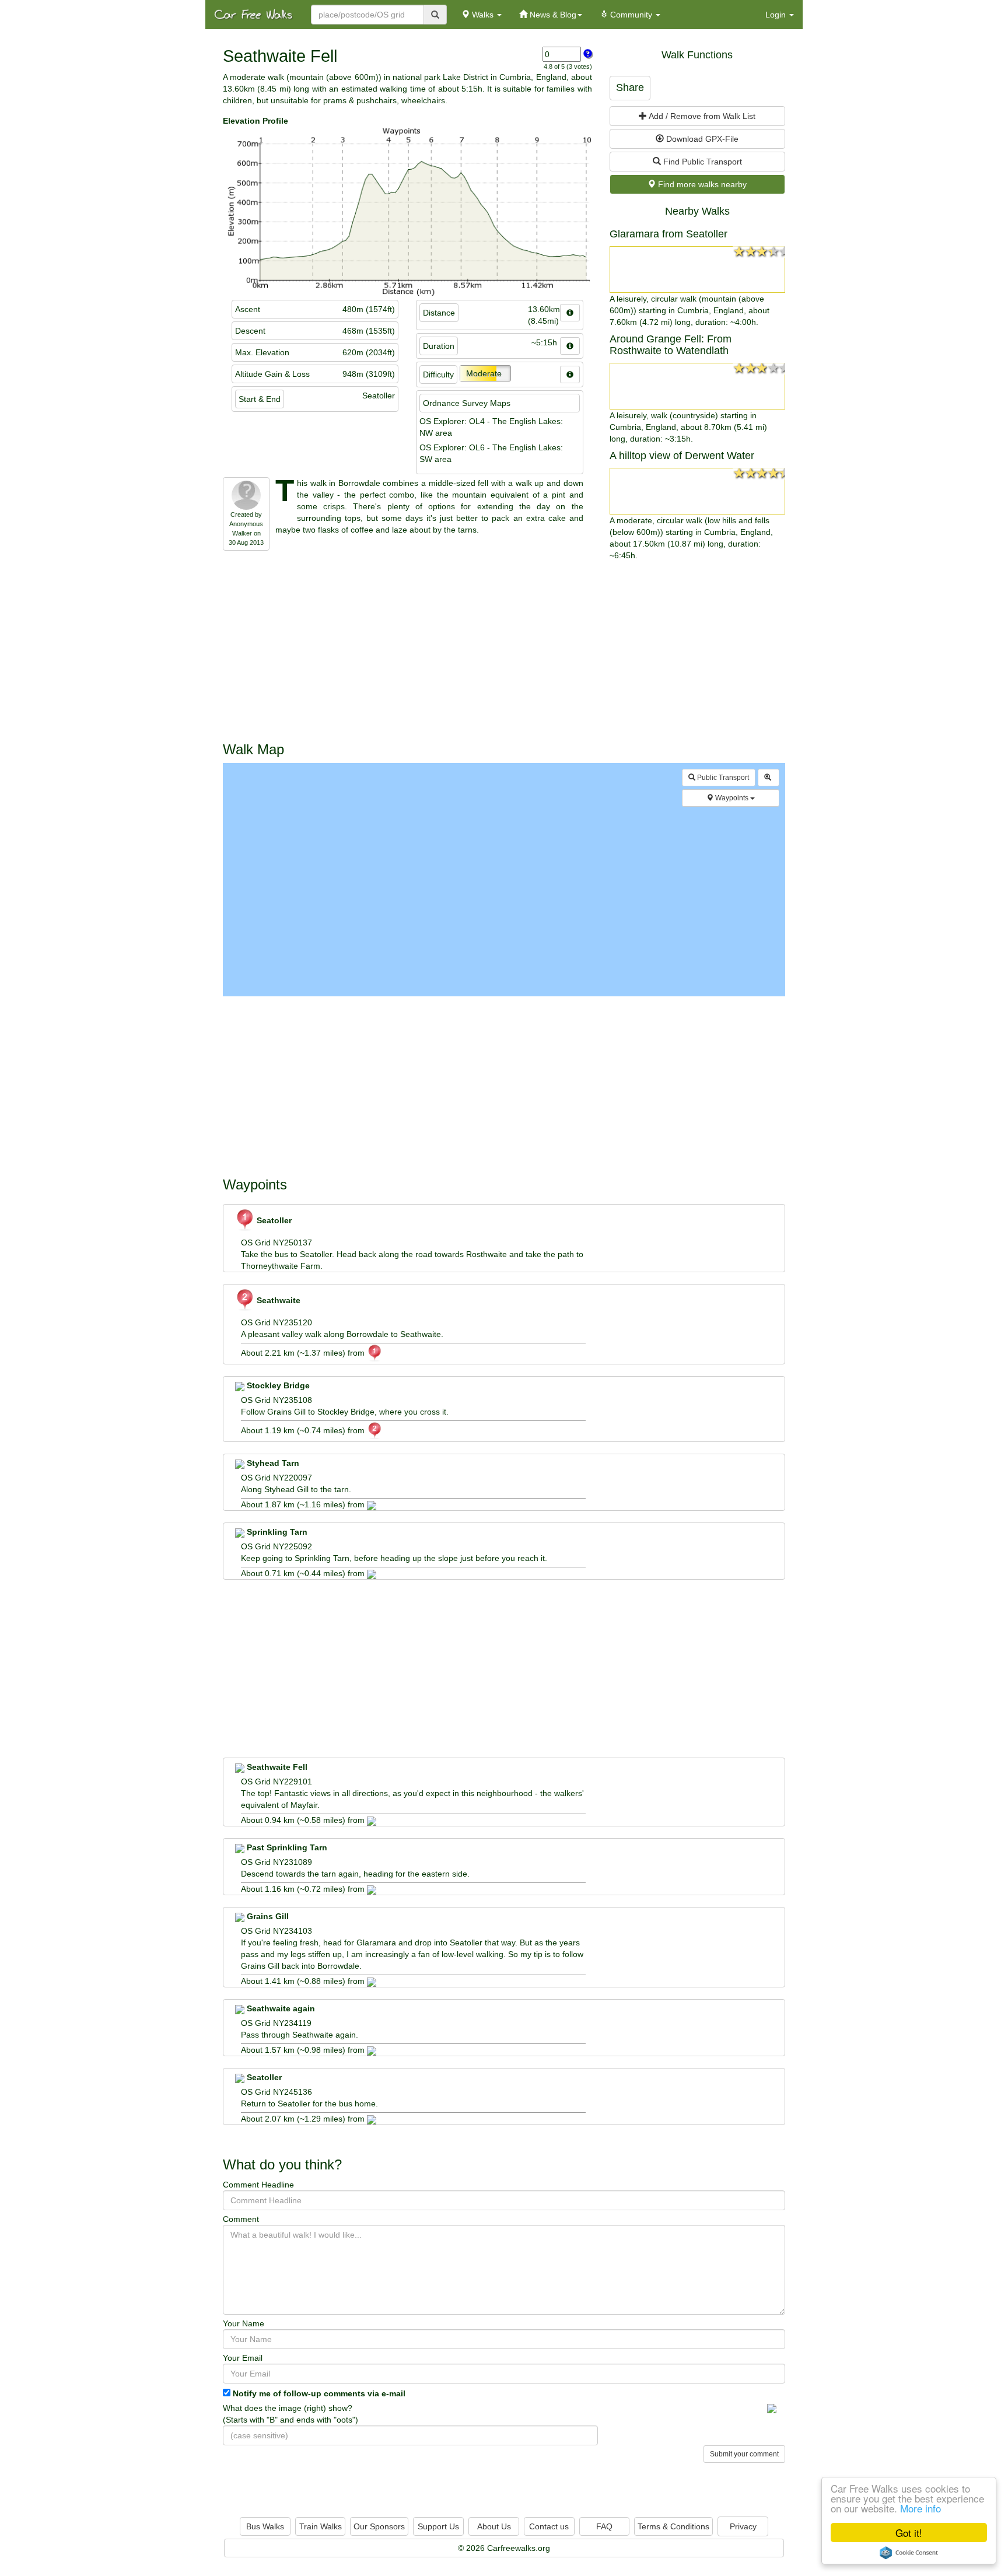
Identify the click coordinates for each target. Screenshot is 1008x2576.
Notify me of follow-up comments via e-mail (319, 2393)
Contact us (549, 2526)
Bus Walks (265, 2526)
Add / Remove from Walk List (701, 116)
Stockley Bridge (277, 1385)
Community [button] (631, 15)
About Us (494, 2526)
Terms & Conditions (673, 2526)
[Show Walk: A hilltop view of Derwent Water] (697, 491)
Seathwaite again (280, 2008)
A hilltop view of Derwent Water (682, 456)
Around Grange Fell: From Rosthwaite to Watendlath (671, 345)
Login (777, 15)
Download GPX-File (701, 139)
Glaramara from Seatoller (668, 234)
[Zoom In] (769, 778)
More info (921, 2508)
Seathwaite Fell (276, 1767)
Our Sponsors (379, 2526)
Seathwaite (277, 1300)
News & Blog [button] (552, 15)
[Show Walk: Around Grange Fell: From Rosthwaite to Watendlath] (697, 386)
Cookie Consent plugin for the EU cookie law (909, 2553)
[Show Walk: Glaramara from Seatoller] (697, 269)
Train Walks (321, 2526)
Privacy (743, 2526)
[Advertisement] (504, 649)
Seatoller (273, 1220)
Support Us (438, 2526)
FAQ (604, 2526)
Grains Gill (267, 1916)
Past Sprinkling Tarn (286, 1847)
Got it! (909, 2533)
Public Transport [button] (722, 778)
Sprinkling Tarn (276, 1532)
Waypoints (732, 798)
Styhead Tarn (272, 1463)
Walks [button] (483, 15)
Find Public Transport (701, 162)
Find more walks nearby (701, 184)
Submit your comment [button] (744, 2454)
